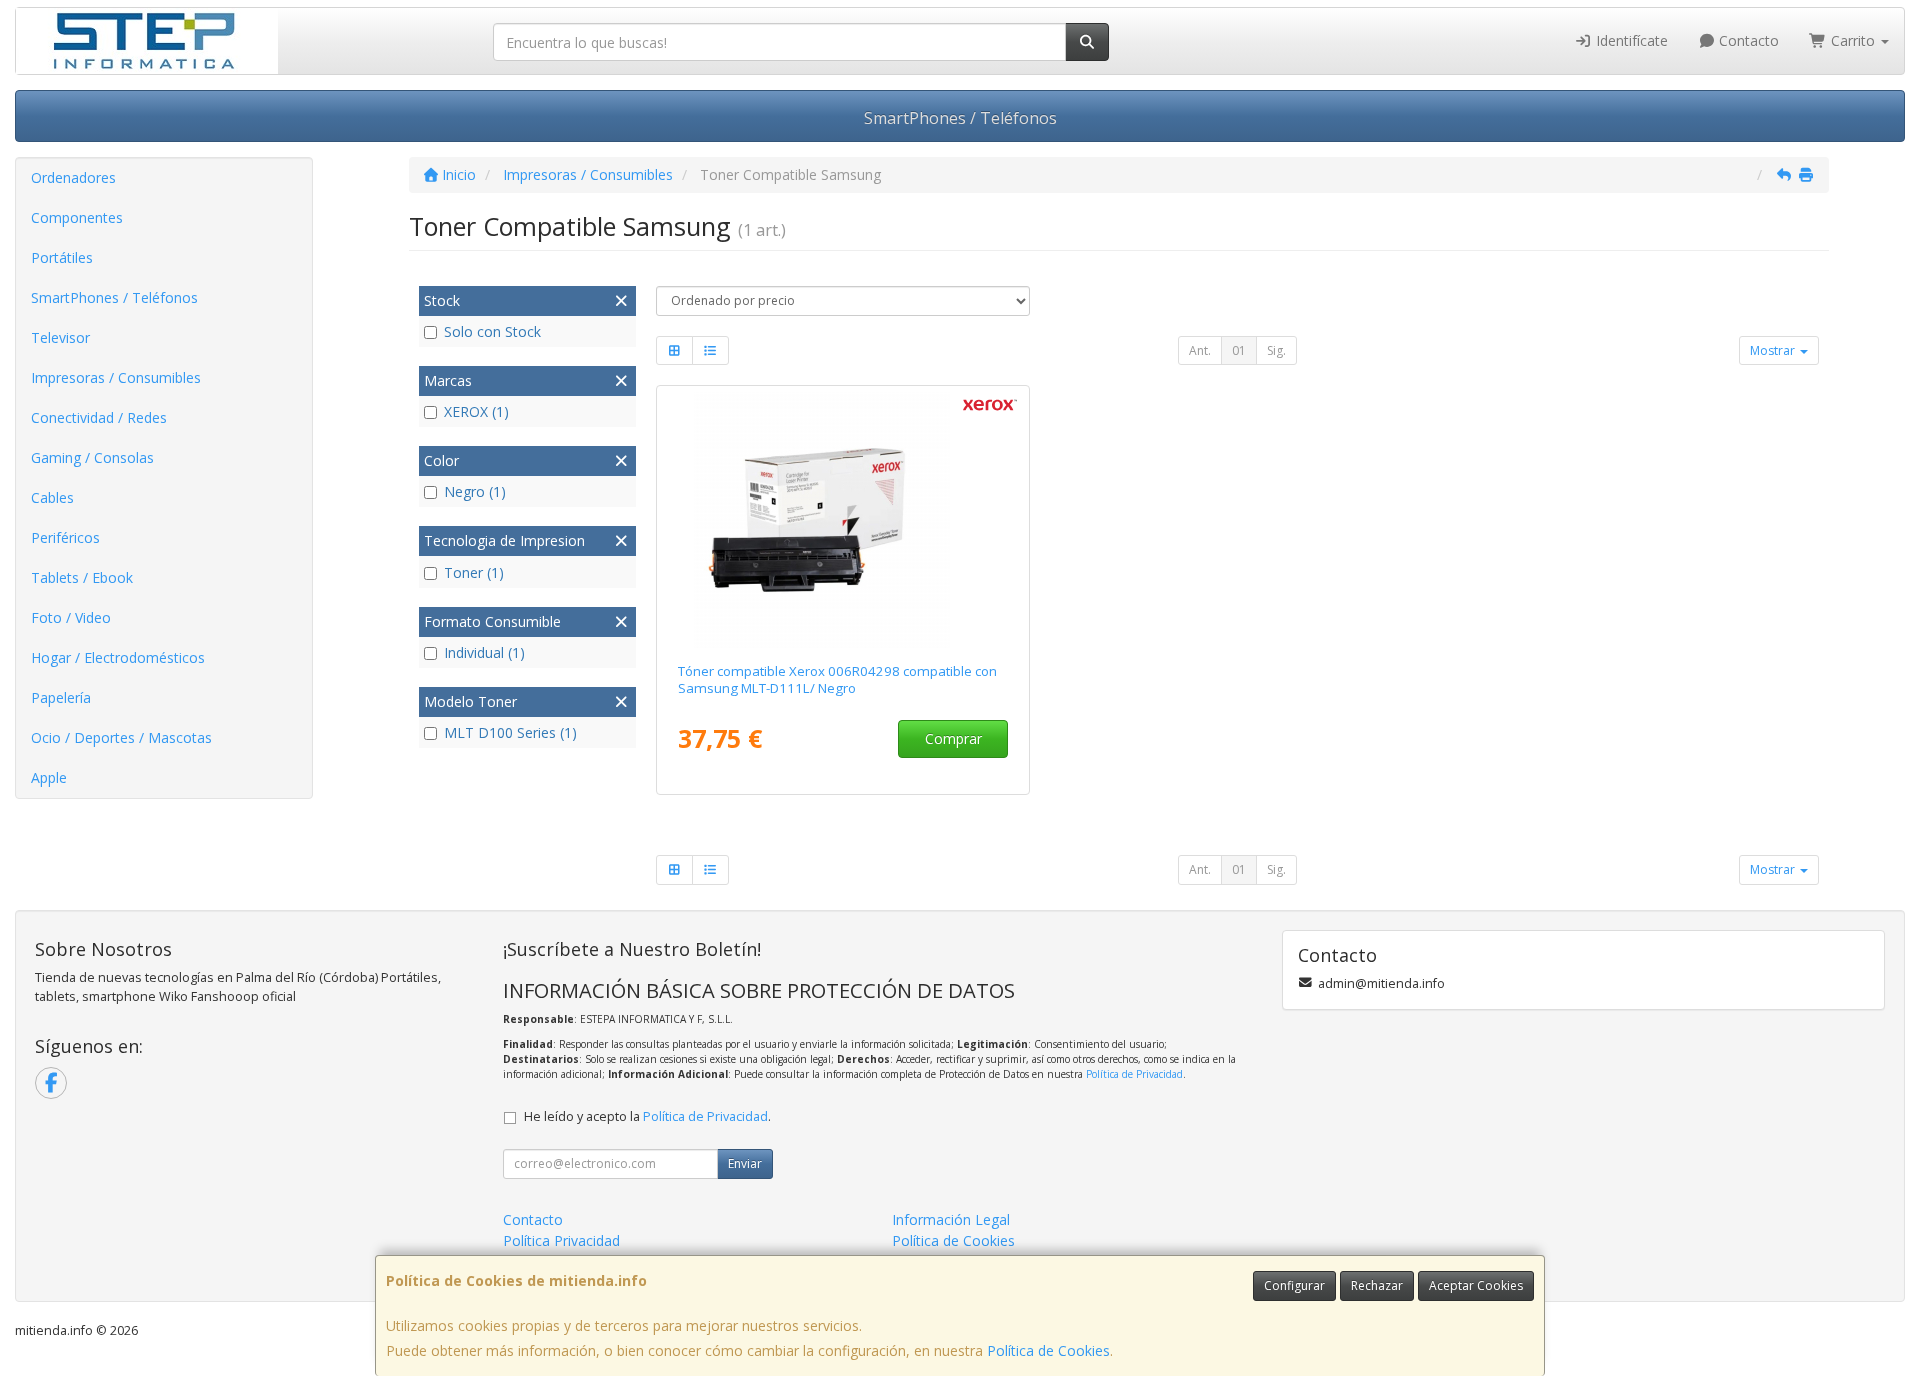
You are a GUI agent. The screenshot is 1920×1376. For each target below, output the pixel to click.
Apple (49, 777)
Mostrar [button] (1774, 350)
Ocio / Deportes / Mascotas (121, 737)
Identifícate (1630, 40)
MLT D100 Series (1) (510, 732)
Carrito (1853, 40)
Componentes (77, 217)
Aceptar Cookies (1476, 1285)
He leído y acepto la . (647, 1116)
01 (1239, 350)
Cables (52, 497)
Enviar (745, 1163)
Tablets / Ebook (82, 577)
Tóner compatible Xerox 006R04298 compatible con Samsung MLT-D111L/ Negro (837, 679)
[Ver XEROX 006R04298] (842, 520)
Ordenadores (73, 177)
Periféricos (65, 537)
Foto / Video (71, 617)
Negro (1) (475, 491)
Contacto (1747, 40)
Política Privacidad (561, 1240)
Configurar (1294, 1285)
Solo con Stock (492, 331)
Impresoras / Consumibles (116, 377)
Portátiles (62, 257)
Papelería (61, 697)
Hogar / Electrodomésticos (118, 657)
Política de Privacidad (1134, 1074)
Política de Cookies (1048, 1350)
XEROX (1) (476, 411)
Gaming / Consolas (92, 457)
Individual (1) (484, 652)
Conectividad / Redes (99, 417)
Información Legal (951, 1219)
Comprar (953, 738)
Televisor (60, 337)
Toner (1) (474, 572)
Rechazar (1377, 1285)
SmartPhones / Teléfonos (960, 118)
